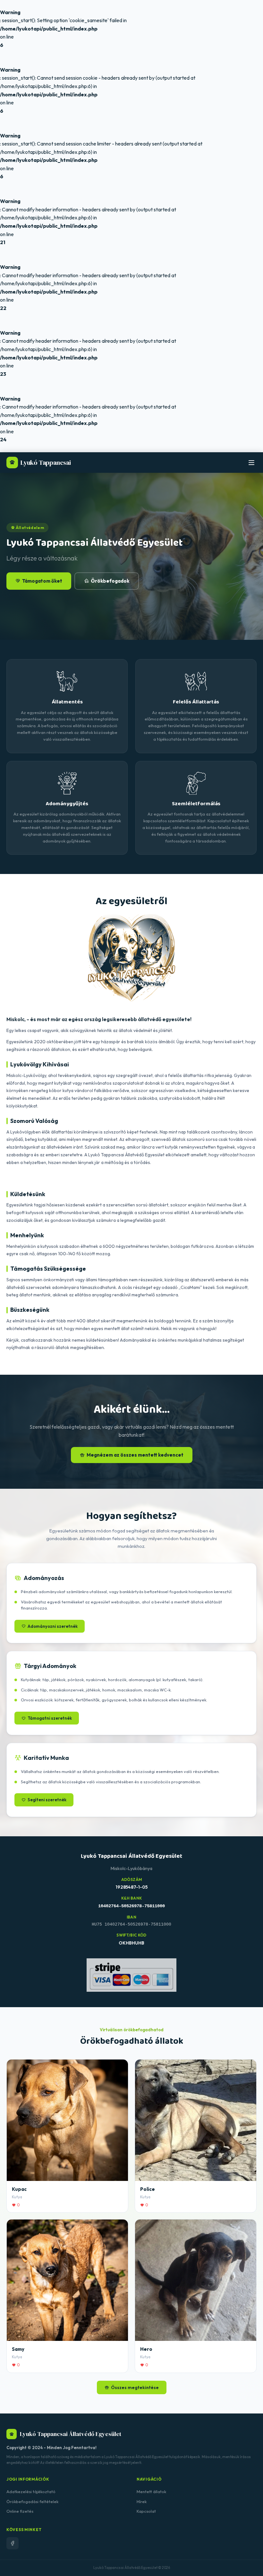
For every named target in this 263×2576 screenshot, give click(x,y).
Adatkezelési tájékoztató (31, 2492)
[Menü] (251, 463)
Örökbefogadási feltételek (32, 2501)
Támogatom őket (42, 581)
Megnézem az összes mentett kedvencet (135, 1455)
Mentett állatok (151, 2492)
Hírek (142, 2501)
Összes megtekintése (135, 2387)
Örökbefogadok (110, 581)
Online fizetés (20, 2511)
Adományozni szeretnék (53, 1626)
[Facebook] (13, 2543)
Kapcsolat (146, 2511)
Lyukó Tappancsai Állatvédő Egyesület (71, 2434)
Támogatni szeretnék (50, 1718)
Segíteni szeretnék (47, 1800)
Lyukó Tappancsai (46, 463)
